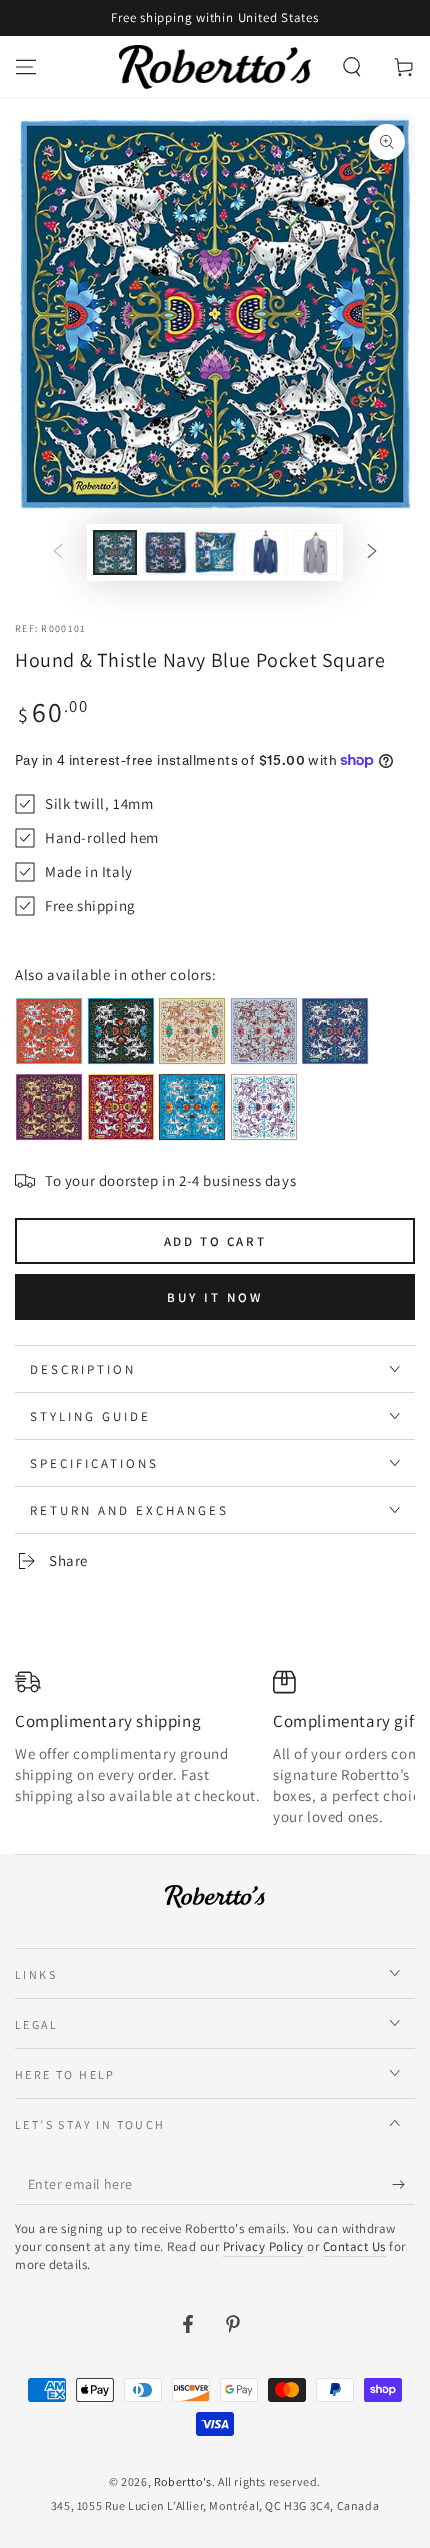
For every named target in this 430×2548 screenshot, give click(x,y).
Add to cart (215, 1241)
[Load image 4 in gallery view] (265, 552)
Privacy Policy (263, 2246)
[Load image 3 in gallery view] (215, 552)
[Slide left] (58, 553)
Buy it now (215, 1297)
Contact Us (354, 2246)
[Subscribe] (403, 2185)
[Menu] (26, 67)
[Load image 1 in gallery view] (115, 552)
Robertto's (183, 2481)
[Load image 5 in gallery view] (315, 552)
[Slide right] (372, 553)
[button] (352, 67)
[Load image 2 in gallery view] (165, 552)
